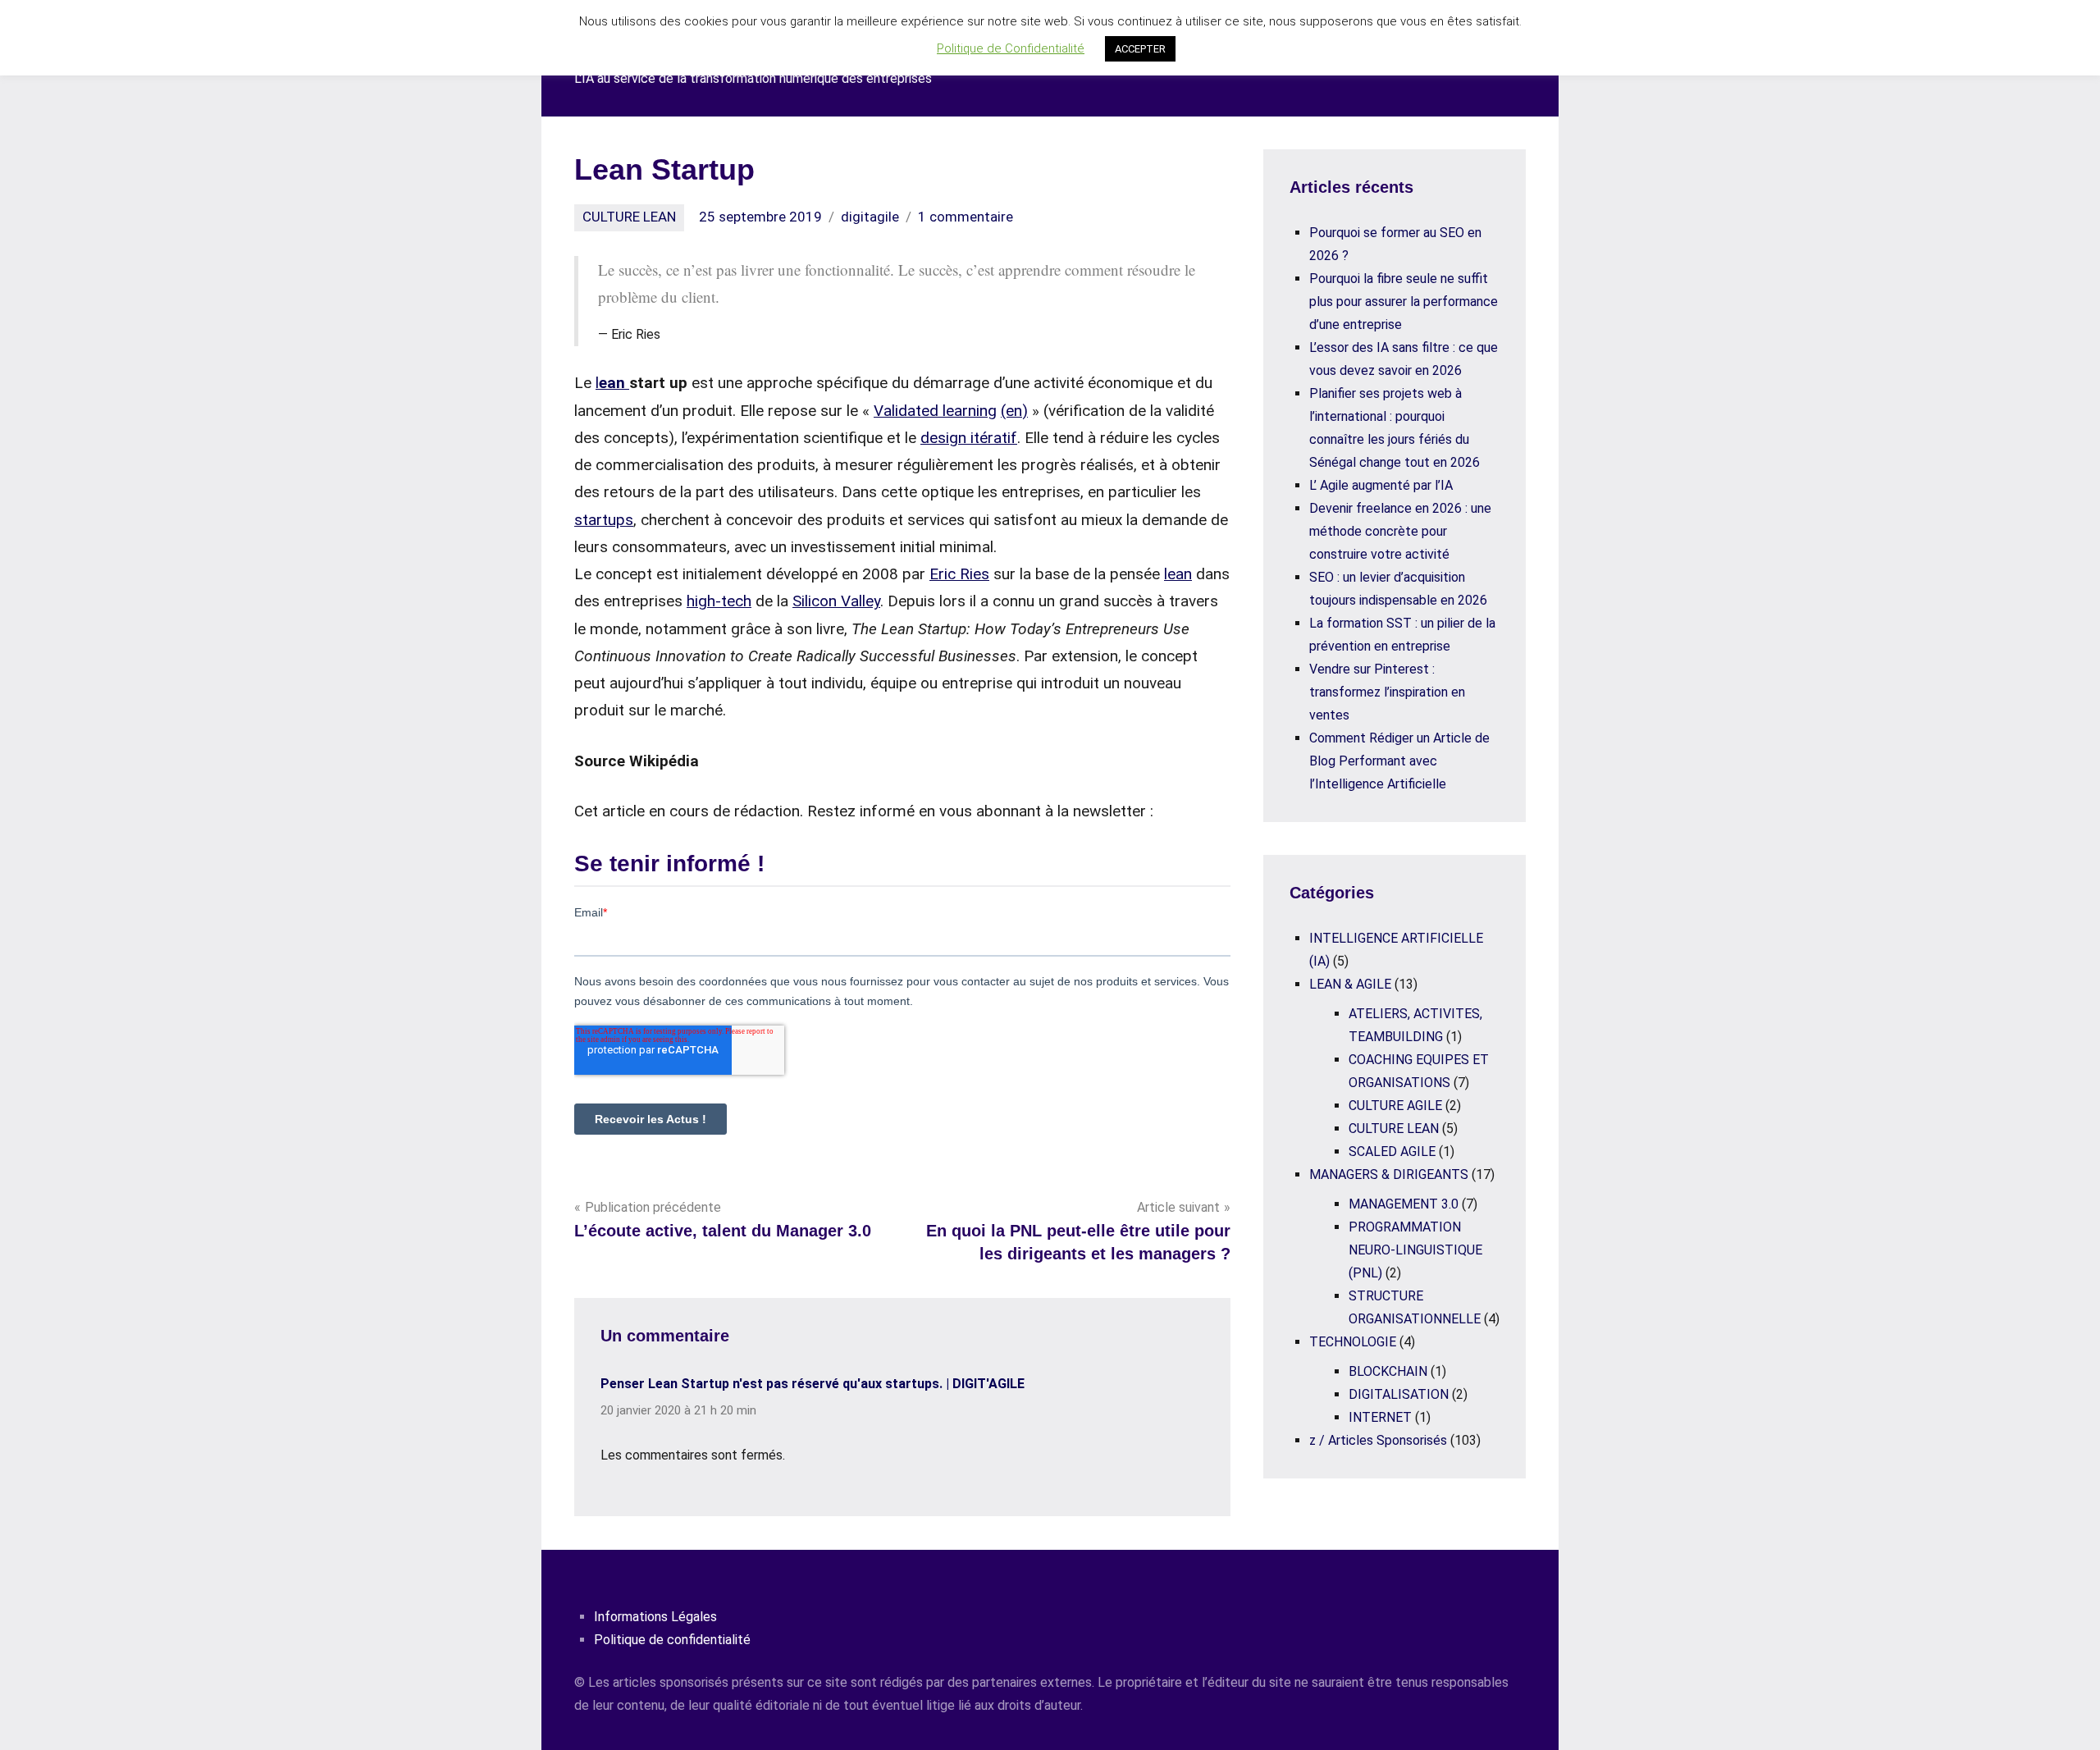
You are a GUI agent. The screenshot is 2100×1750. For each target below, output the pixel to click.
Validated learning (935, 411)
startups (604, 520)
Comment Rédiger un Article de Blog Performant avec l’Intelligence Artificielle (1399, 761)
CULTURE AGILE (1395, 1106)
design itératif (969, 438)
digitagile (870, 217)
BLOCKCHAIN (1388, 1371)
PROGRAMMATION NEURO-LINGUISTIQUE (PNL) (1415, 1250)
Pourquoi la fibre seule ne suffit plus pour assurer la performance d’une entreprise (1404, 302)
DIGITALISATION (1399, 1394)
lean (1178, 574)
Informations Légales (655, 1617)
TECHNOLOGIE (1353, 1342)
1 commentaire (966, 217)
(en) (1014, 411)
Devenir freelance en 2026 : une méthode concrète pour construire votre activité (1400, 531)
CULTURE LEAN (629, 217)
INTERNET (1380, 1417)
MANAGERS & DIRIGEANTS (1389, 1174)
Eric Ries (959, 574)
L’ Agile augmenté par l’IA (1381, 485)
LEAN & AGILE (1350, 984)
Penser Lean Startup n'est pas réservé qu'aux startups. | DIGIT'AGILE (813, 1384)
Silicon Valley (836, 601)
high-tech (719, 601)
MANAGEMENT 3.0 (1404, 1204)
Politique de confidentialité (672, 1640)
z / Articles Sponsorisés (1378, 1440)
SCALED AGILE (1392, 1151)
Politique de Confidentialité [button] (1011, 48)
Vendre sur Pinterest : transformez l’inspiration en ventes (1387, 692)
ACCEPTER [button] (1140, 49)
